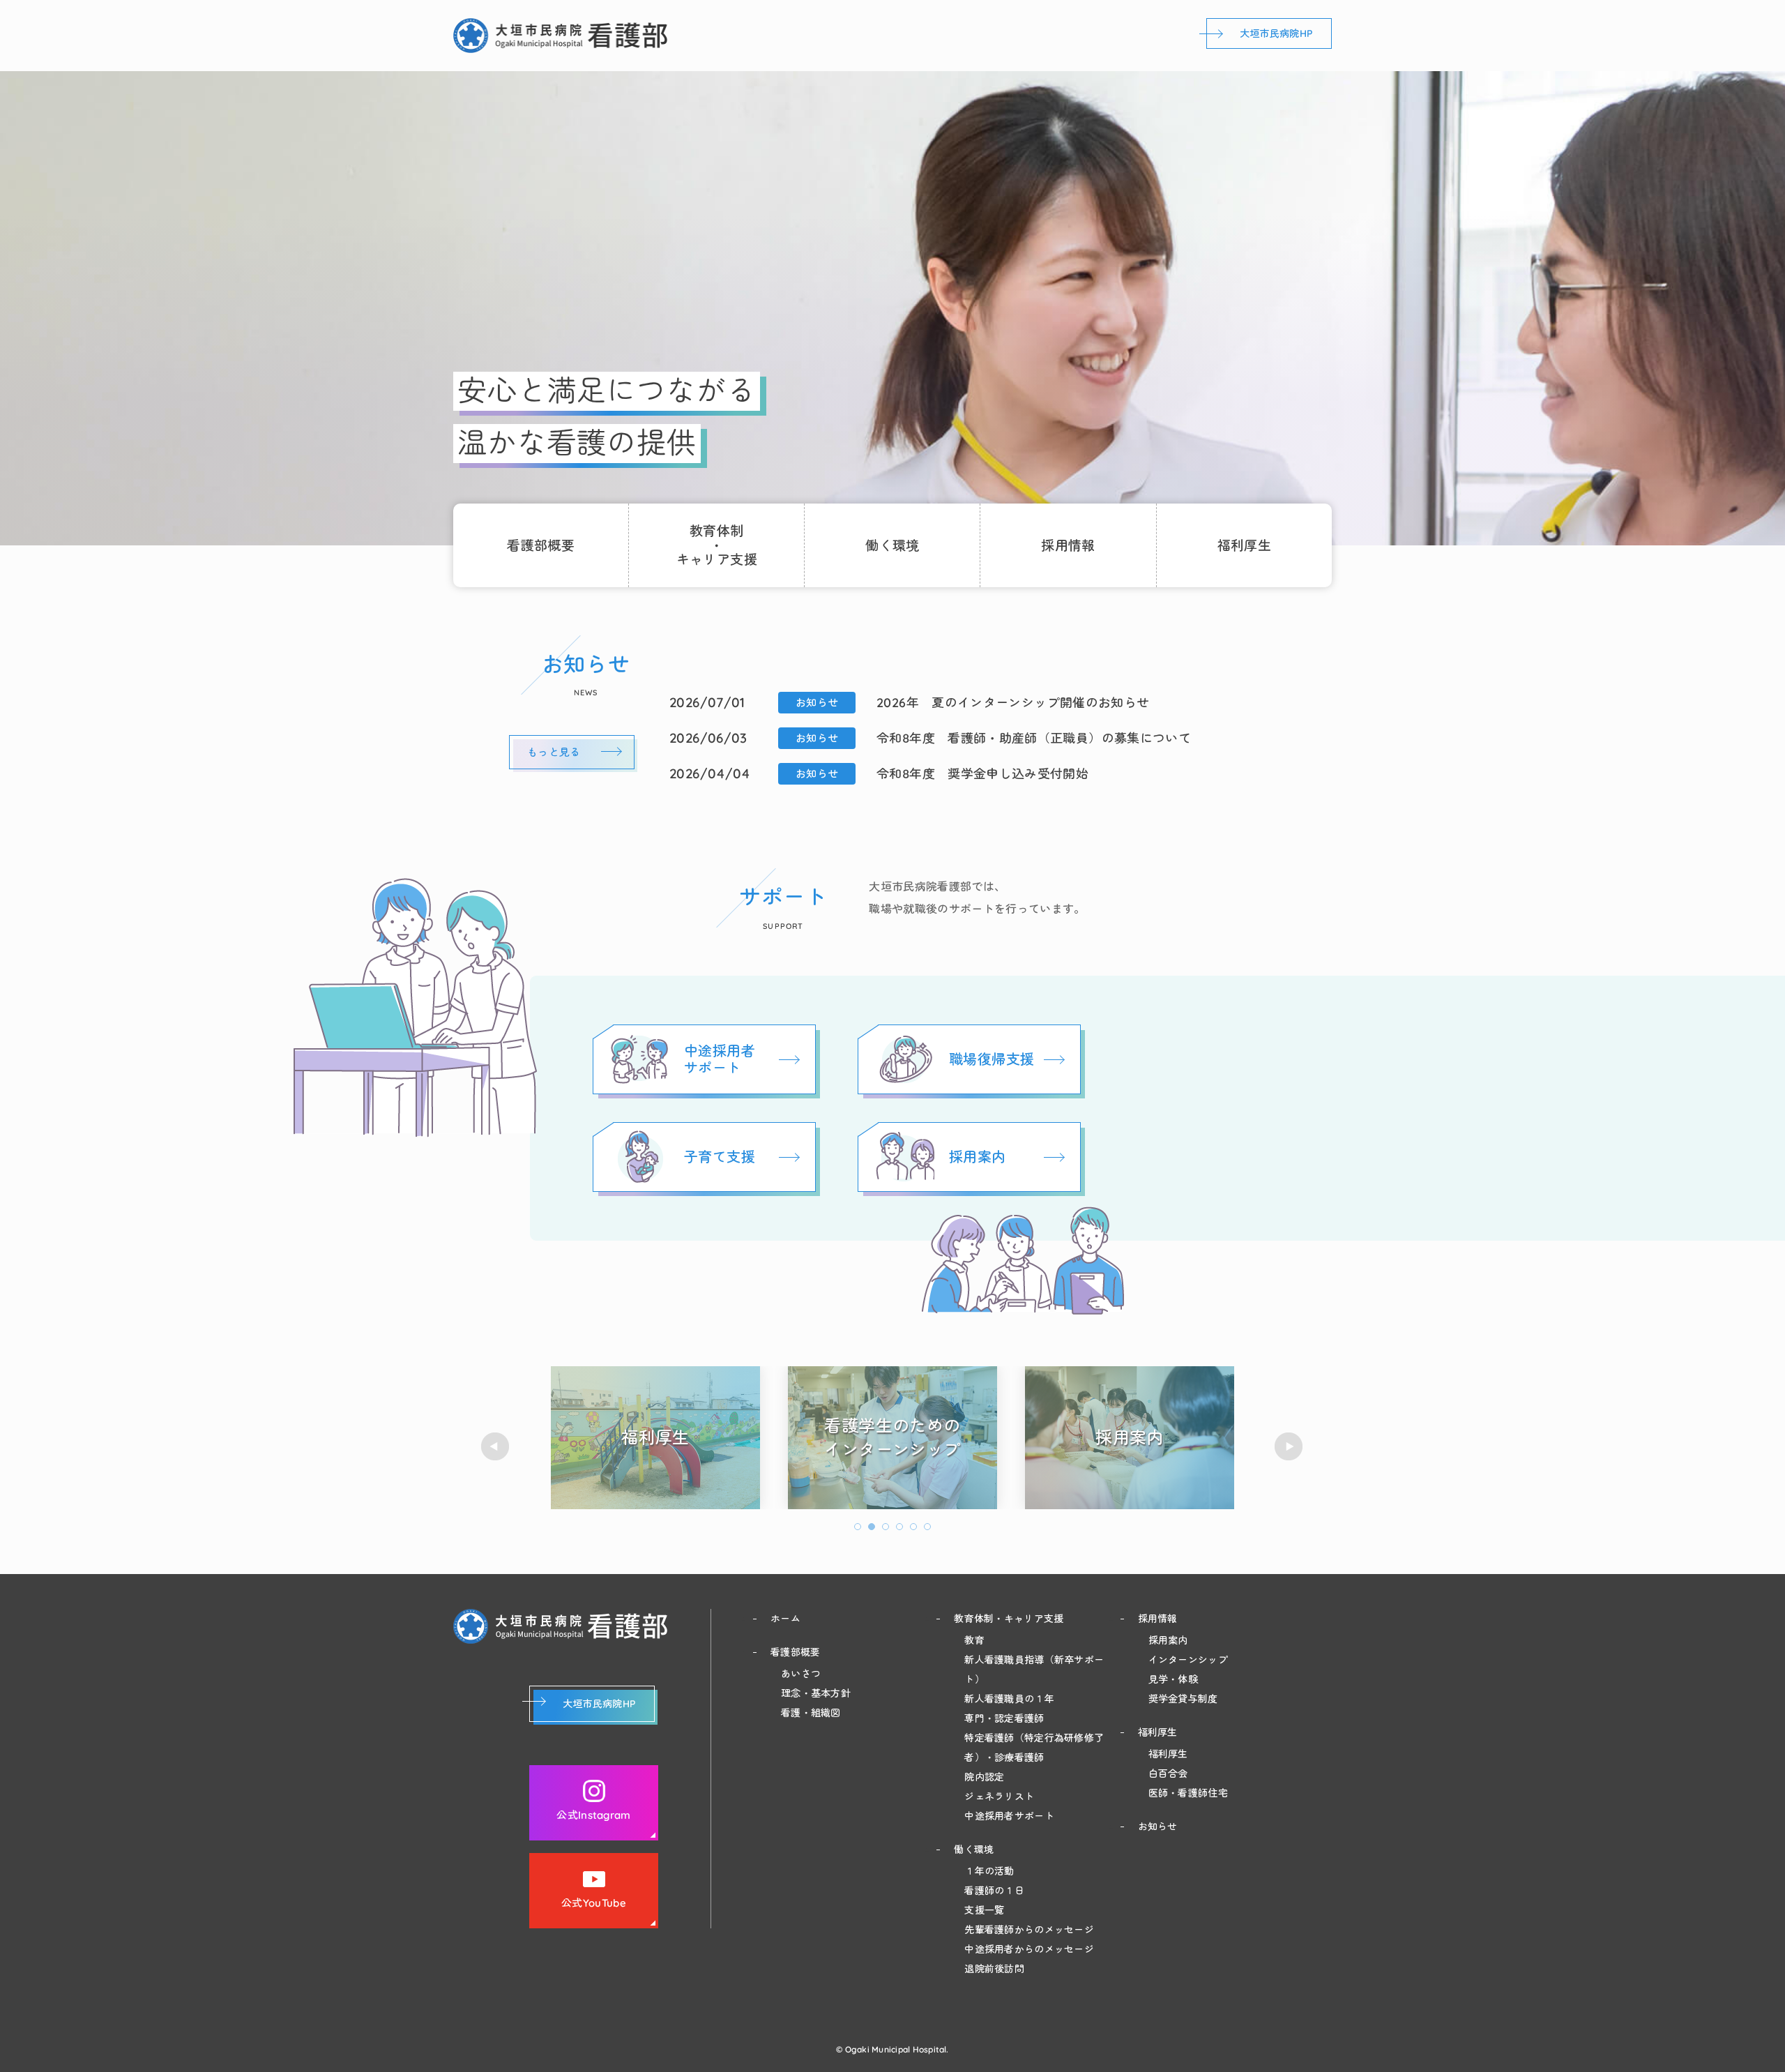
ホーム (785, 1619)
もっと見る (554, 752)
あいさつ (801, 1674)
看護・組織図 (811, 1713)
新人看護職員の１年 (1009, 1699)
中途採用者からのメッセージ (1029, 1949)
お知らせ (1158, 1827)
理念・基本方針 (816, 1693)
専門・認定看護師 (1004, 1718)
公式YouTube (594, 1903)
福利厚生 (1245, 545)
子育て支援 (720, 1157)
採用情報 (1068, 545)
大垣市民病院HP (1276, 33)
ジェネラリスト (999, 1797)
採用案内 (978, 1157)
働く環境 (892, 545)
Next (1289, 1447)
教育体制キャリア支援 (717, 545)
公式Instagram (593, 1815)
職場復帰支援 (992, 1059)
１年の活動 (989, 1871)
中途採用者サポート (720, 1059)
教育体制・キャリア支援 (1009, 1619)
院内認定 (984, 1777)
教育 (974, 1640)
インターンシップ (1188, 1660)
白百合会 (1168, 1774)
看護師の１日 (994, 1891)
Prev (496, 1447)
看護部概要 (541, 545)
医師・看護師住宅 (1188, 1793)
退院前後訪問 (994, 1969)
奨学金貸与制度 (1183, 1699)
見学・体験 (1173, 1679)
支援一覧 (984, 1910)
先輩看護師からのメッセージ (1029, 1930)
